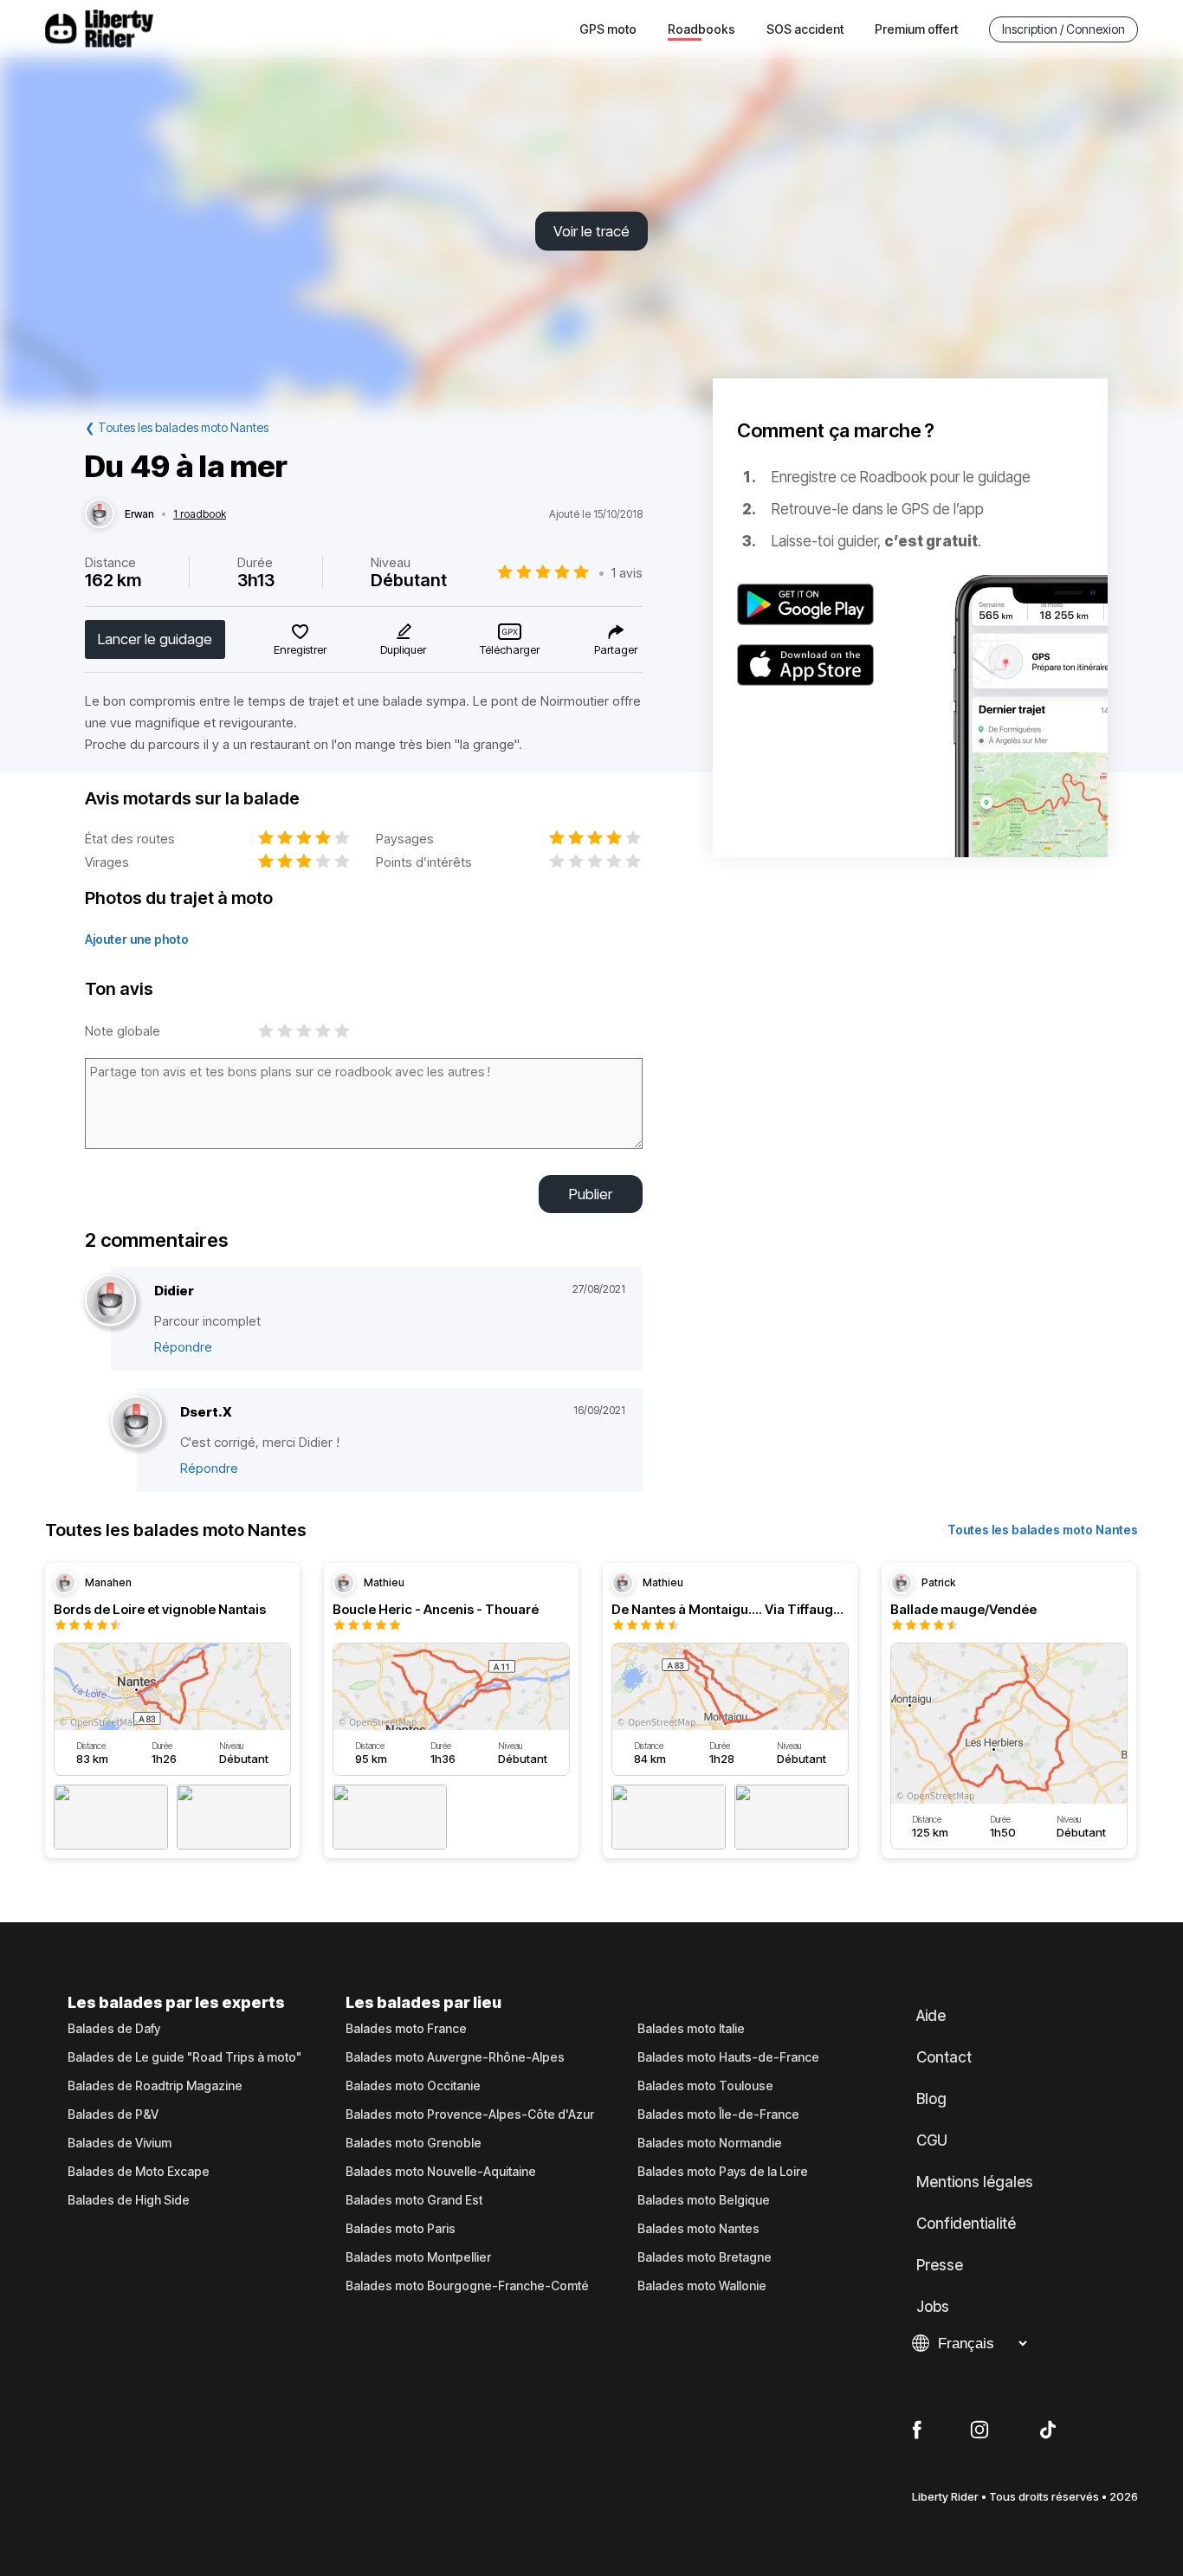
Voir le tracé (591, 231)
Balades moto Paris (401, 2229)
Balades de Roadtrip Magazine (155, 2086)
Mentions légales (975, 2182)
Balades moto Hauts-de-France (728, 2057)
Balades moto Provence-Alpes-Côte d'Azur (470, 2114)
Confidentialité (966, 2224)
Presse (940, 2265)
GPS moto (608, 29)
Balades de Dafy (114, 2029)
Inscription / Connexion (1063, 29)
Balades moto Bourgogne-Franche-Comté (467, 2286)
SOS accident (805, 29)
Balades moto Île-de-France (718, 2114)
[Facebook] (917, 2431)
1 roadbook (200, 514)
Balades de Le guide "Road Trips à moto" (184, 2057)
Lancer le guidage (155, 639)
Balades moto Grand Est (414, 2200)
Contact (944, 2057)
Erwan (139, 514)
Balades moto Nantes (698, 2229)
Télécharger (510, 649)
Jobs (933, 2307)
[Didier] (110, 1301)
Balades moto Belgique (704, 2200)
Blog (931, 2099)
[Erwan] (100, 514)
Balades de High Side (129, 2200)
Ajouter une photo (137, 939)
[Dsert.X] (136, 1422)
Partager (616, 649)
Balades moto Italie (691, 2029)
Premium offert (916, 29)
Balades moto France (406, 2029)
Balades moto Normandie (710, 2143)
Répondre (183, 1347)
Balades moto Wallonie (702, 2286)
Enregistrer (300, 649)
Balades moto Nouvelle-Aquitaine (441, 2172)
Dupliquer (403, 649)
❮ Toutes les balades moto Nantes (177, 427)
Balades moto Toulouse (705, 2086)
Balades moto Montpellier (418, 2257)
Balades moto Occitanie (413, 2086)
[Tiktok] (1048, 2431)
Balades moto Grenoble (414, 2143)
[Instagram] (979, 2431)
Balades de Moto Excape (139, 2172)
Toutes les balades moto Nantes (1043, 1530)
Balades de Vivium (120, 2143)
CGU (932, 2140)
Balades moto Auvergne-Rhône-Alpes (455, 2057)
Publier (591, 1194)
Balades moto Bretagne (705, 2257)
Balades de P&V (113, 2114)
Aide (931, 2016)
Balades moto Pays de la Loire (723, 2172)
